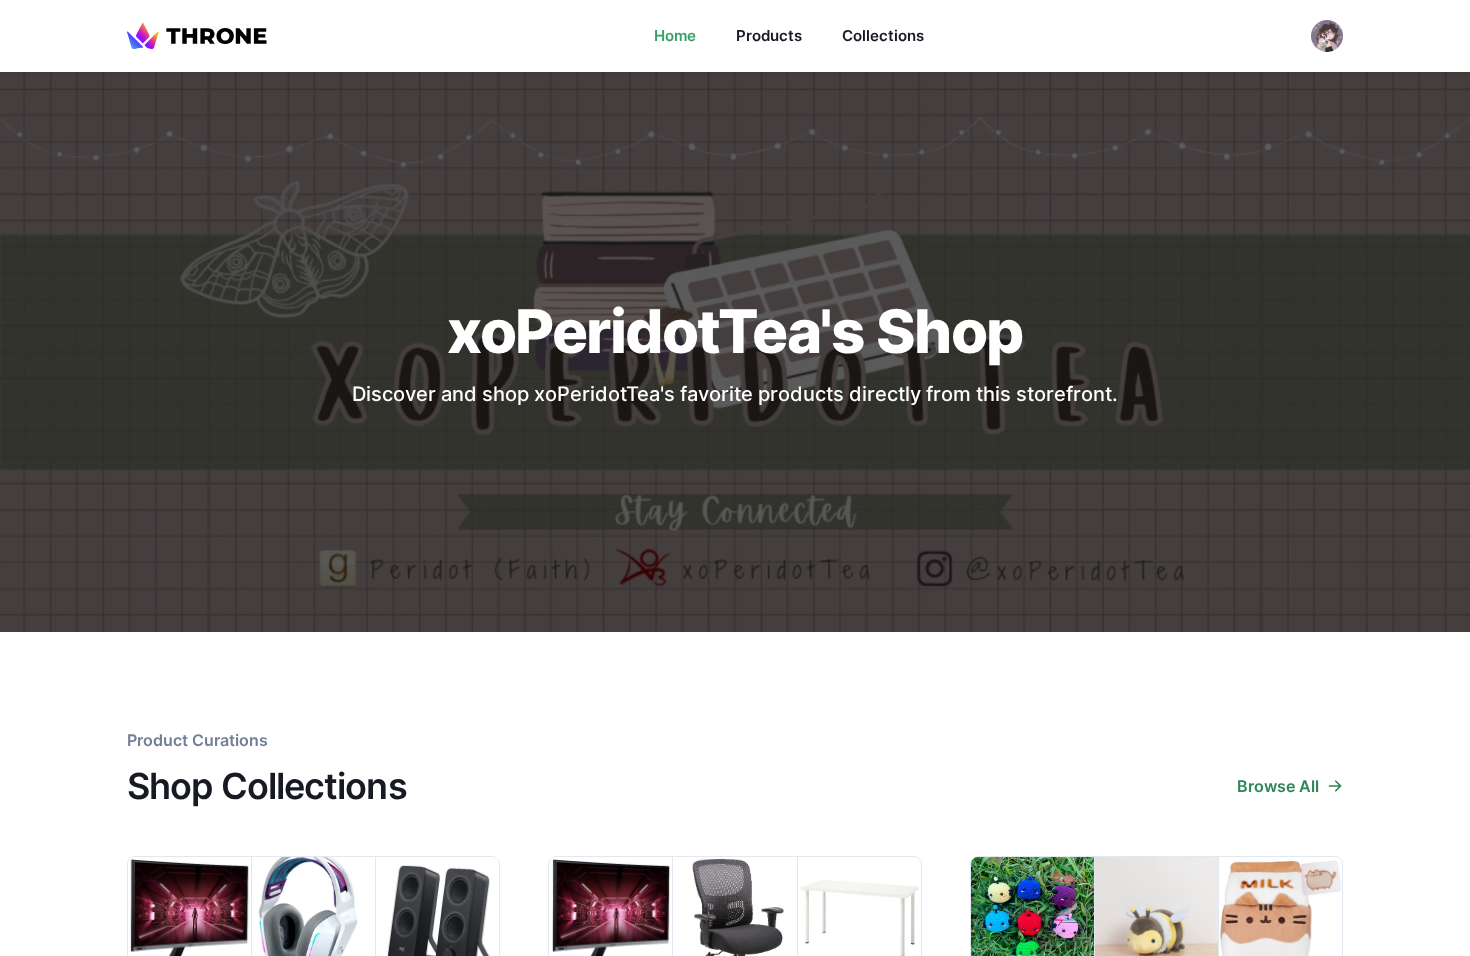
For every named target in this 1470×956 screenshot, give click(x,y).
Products (769, 35)
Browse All (1278, 786)
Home (675, 35)
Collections (883, 35)
